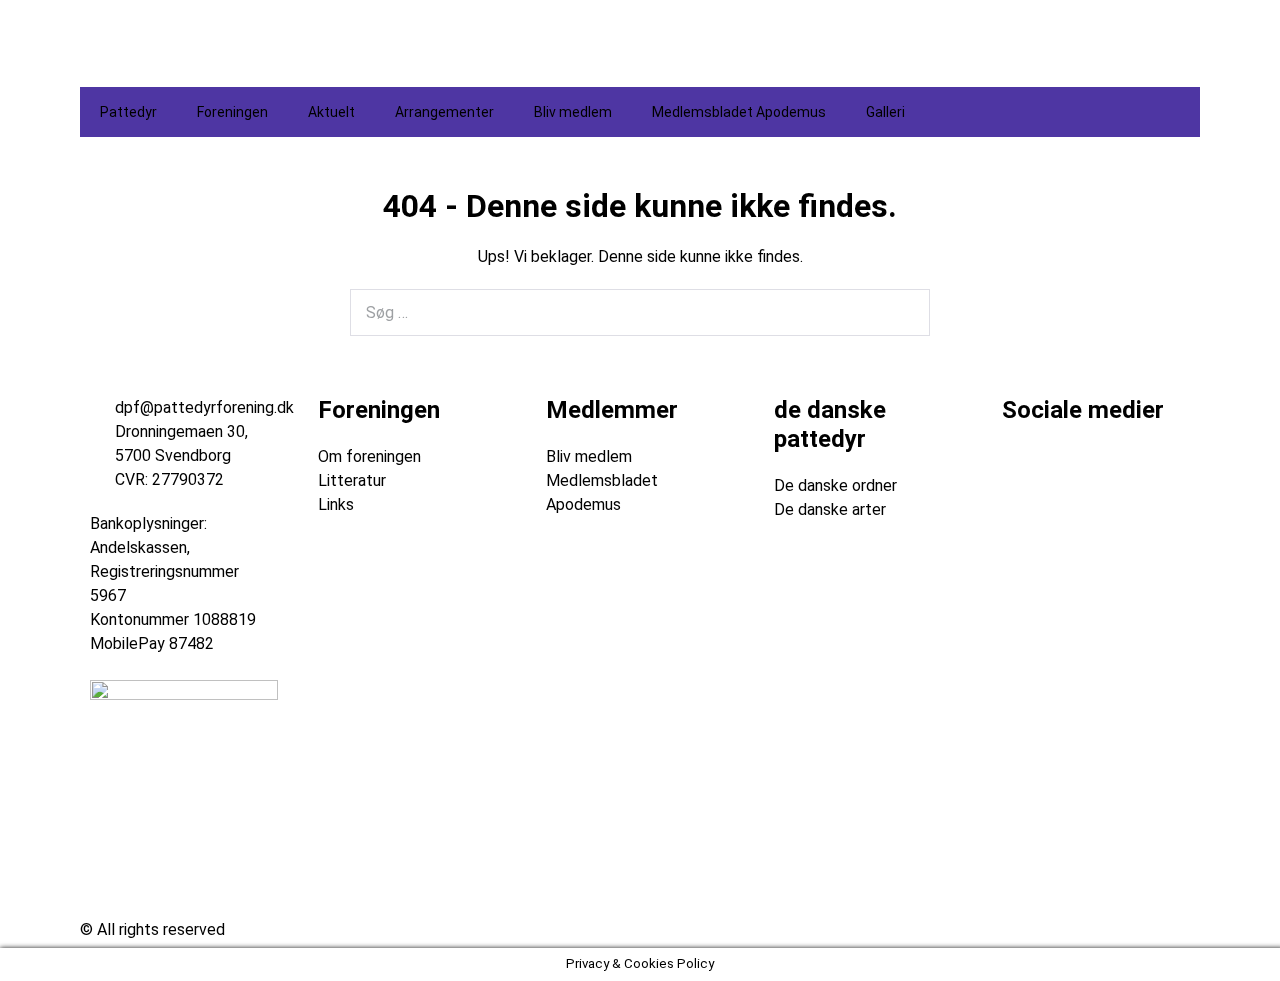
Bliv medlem (573, 112)
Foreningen (232, 112)
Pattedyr (128, 112)
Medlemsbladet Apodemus (739, 112)
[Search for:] (640, 312)
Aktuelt (331, 112)
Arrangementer (444, 112)
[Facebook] (1027, 470)
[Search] (904, 313)
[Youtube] (1135, 470)
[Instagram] (1081, 470)
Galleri (885, 112)
